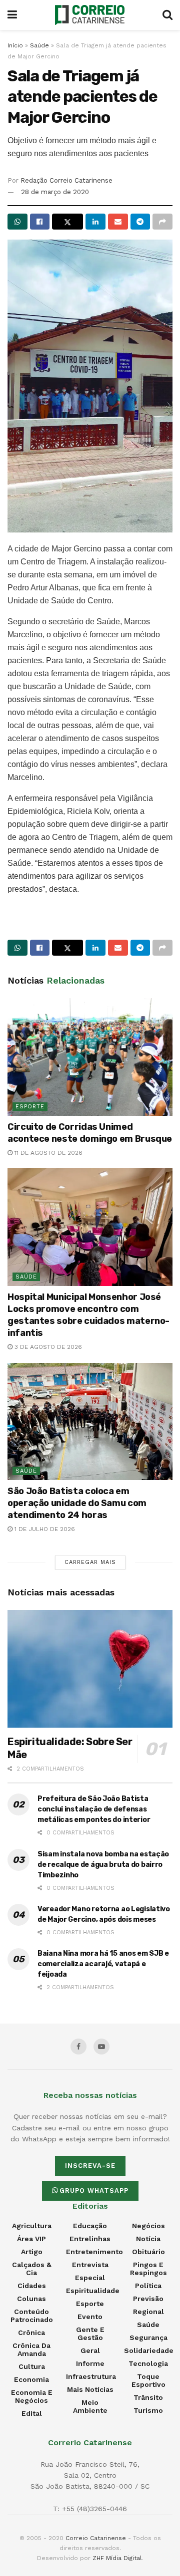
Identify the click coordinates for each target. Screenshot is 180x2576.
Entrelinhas (90, 2239)
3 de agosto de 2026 (47, 1347)
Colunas (31, 2299)
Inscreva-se (90, 2166)
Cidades (32, 2286)
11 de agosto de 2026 (47, 1153)
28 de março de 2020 (55, 192)
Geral (90, 2350)
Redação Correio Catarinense (66, 180)
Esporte (30, 1107)
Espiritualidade (93, 2291)
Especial (90, 2278)
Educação (90, 2226)
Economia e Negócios (32, 2396)
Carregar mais (90, 1562)
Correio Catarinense (96, 2538)
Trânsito (148, 2397)
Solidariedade (149, 2350)
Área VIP (31, 2239)
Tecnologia (148, 2363)
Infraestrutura (91, 2376)
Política (148, 2286)
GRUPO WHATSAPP (94, 2190)
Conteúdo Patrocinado (32, 2316)
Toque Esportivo (148, 2380)
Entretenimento (94, 2252)
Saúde (39, 45)
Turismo (148, 2410)
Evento (90, 2317)
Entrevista (90, 2265)
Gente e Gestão (90, 2333)
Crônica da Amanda (31, 2349)
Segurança (148, 2337)
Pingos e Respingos (148, 2269)
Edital (32, 2413)
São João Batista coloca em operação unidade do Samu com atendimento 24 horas (77, 1503)
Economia (31, 2379)
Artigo (32, 2252)
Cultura (32, 2366)
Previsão (148, 2299)
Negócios (148, 2226)
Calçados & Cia (32, 2269)
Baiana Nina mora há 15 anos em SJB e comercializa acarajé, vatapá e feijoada (103, 1964)
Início (15, 45)
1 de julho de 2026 (44, 1529)
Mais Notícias (90, 2389)
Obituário (148, 2252)
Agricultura (32, 2226)
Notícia (148, 2239)
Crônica (31, 2332)
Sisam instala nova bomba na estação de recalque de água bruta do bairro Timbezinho (103, 1865)
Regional (148, 2312)
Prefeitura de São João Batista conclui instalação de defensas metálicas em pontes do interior (94, 1809)
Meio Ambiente (90, 2406)
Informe (90, 2363)
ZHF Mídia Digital (117, 2558)
